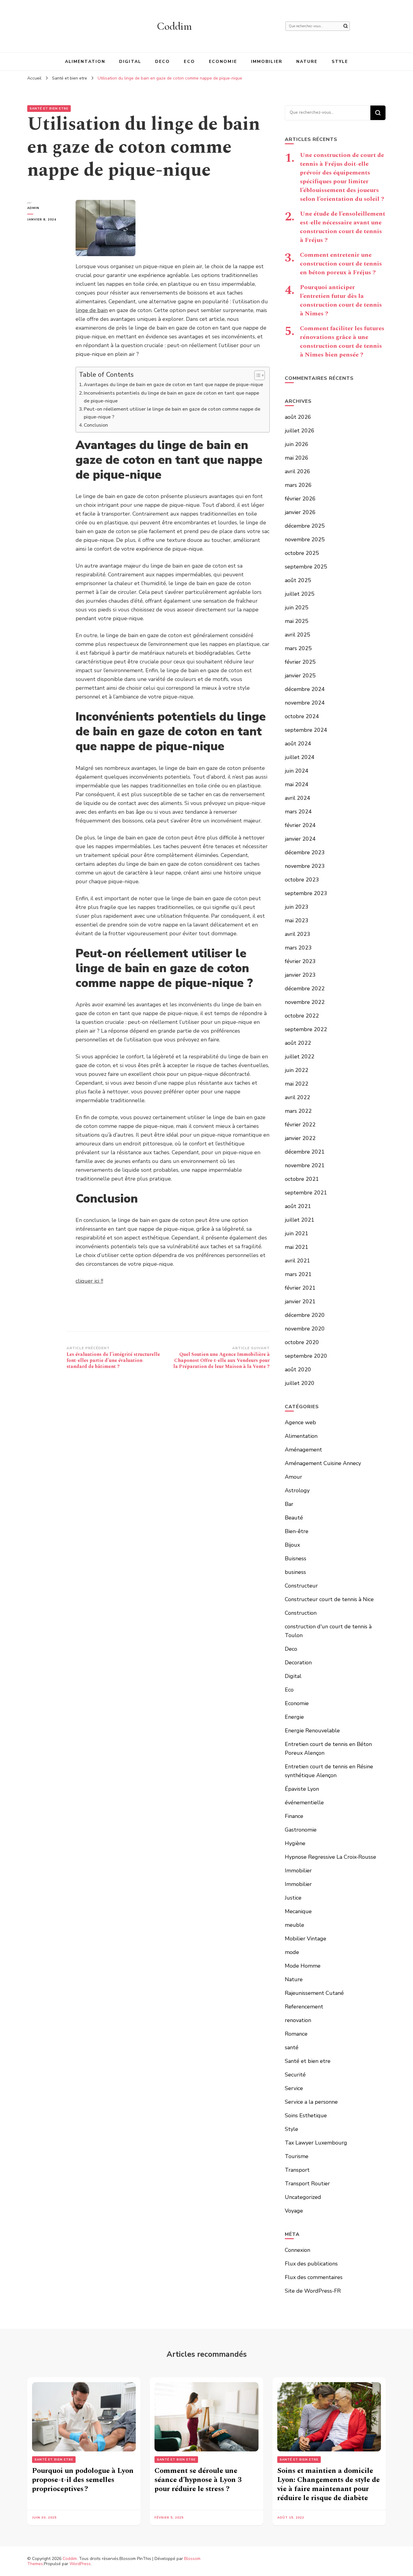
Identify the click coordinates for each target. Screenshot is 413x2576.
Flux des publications (311, 2264)
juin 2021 (297, 1233)
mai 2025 (297, 621)
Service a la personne (311, 2102)
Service (294, 2088)
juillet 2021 (300, 1220)
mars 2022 (298, 1111)
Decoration (298, 1663)
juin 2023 (297, 907)
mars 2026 (298, 485)
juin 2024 (297, 771)
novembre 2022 (305, 1002)
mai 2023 (297, 920)
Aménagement (303, 1450)
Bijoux (292, 1545)
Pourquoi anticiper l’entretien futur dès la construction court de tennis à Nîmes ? (341, 300)
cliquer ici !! (89, 1281)
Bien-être (297, 1531)
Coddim (174, 26)
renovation (298, 2020)
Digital (130, 62)
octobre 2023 (302, 880)
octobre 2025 (302, 553)
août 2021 (298, 1206)
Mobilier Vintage (306, 1939)
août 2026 (298, 417)
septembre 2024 (306, 730)
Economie (223, 62)
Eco (189, 62)
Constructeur (301, 1586)
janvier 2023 (300, 975)
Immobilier (267, 62)
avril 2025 (298, 635)
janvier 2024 (300, 839)
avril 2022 (298, 1097)
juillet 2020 (300, 1383)
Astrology (297, 1490)
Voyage (294, 2211)
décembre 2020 (305, 1315)
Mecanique (298, 1911)
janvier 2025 (300, 676)
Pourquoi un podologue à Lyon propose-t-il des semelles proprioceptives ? (83, 2480)
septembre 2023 (306, 893)
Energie (294, 1717)
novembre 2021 (305, 1165)
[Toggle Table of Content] (257, 375)
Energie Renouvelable (312, 1731)
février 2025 (300, 662)
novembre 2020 (305, 1329)
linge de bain (92, 310)
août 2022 (298, 1043)
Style (340, 62)
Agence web (300, 1422)
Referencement (304, 2007)
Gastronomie (301, 1830)
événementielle (304, 1803)
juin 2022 (297, 1070)
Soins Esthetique (306, 2115)
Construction (301, 1613)
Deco (163, 62)
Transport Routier (307, 2184)
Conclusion (96, 425)
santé (292, 2047)
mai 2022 (297, 1084)
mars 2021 (298, 1274)
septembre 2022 (306, 1029)
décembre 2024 (305, 689)
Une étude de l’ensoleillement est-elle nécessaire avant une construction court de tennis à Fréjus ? (343, 227)
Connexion (298, 2250)
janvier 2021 (300, 1301)
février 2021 (300, 1288)
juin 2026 (297, 444)
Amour (293, 1477)
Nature (307, 62)
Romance (296, 2034)
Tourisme (297, 2156)
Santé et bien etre (49, 109)
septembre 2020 (306, 1356)
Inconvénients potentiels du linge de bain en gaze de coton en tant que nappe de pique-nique (171, 397)
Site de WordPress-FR (313, 2291)
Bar (289, 1504)
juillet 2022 (300, 1057)
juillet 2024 (300, 757)
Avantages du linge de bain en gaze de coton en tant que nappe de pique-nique (173, 385)
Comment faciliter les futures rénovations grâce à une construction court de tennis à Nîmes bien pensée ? (342, 342)
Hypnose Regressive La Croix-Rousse (330, 1857)
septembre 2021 (306, 1193)
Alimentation (85, 62)
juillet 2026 (300, 431)
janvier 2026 (300, 512)
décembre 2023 (305, 852)
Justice (293, 1898)
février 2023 (300, 961)
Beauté (294, 1518)
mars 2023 (298, 948)
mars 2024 (298, 812)
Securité (295, 2075)
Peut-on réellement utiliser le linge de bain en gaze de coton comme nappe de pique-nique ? (172, 413)
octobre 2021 (302, 1179)
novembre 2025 (305, 539)
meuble (294, 1925)
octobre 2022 (302, 1016)
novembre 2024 (305, 703)
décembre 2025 (305, 526)
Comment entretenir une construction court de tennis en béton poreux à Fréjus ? (341, 264)
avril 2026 (298, 471)
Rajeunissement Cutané (314, 1993)
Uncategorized (303, 2197)
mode (292, 1952)
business (295, 1572)
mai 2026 (297, 458)
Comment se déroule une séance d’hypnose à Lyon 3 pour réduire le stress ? (198, 2480)
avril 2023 (298, 934)
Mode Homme (303, 1966)
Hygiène (295, 1843)
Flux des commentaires (314, 2277)
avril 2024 (298, 798)
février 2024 (300, 825)
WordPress (80, 2564)
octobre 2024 (302, 716)
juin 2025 (297, 607)
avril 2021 (298, 1261)
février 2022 (300, 1125)
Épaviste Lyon (302, 1789)
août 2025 (298, 580)
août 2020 (298, 1369)
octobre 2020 (302, 1342)
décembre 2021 (305, 1152)
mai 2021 (297, 1247)
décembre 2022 (305, 988)
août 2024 (298, 744)
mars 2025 (298, 648)
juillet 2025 (300, 594)
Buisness (296, 1558)
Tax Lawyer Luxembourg (316, 2143)
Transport (297, 2170)
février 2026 (300, 499)
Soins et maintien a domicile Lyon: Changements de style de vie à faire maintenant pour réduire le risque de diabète (328, 2484)
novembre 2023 (305, 866)
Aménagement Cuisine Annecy (323, 1463)
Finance (294, 1816)
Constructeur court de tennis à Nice (329, 1599)
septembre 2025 (306, 567)
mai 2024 (297, 784)
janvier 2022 (300, 1138)
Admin (33, 208)
